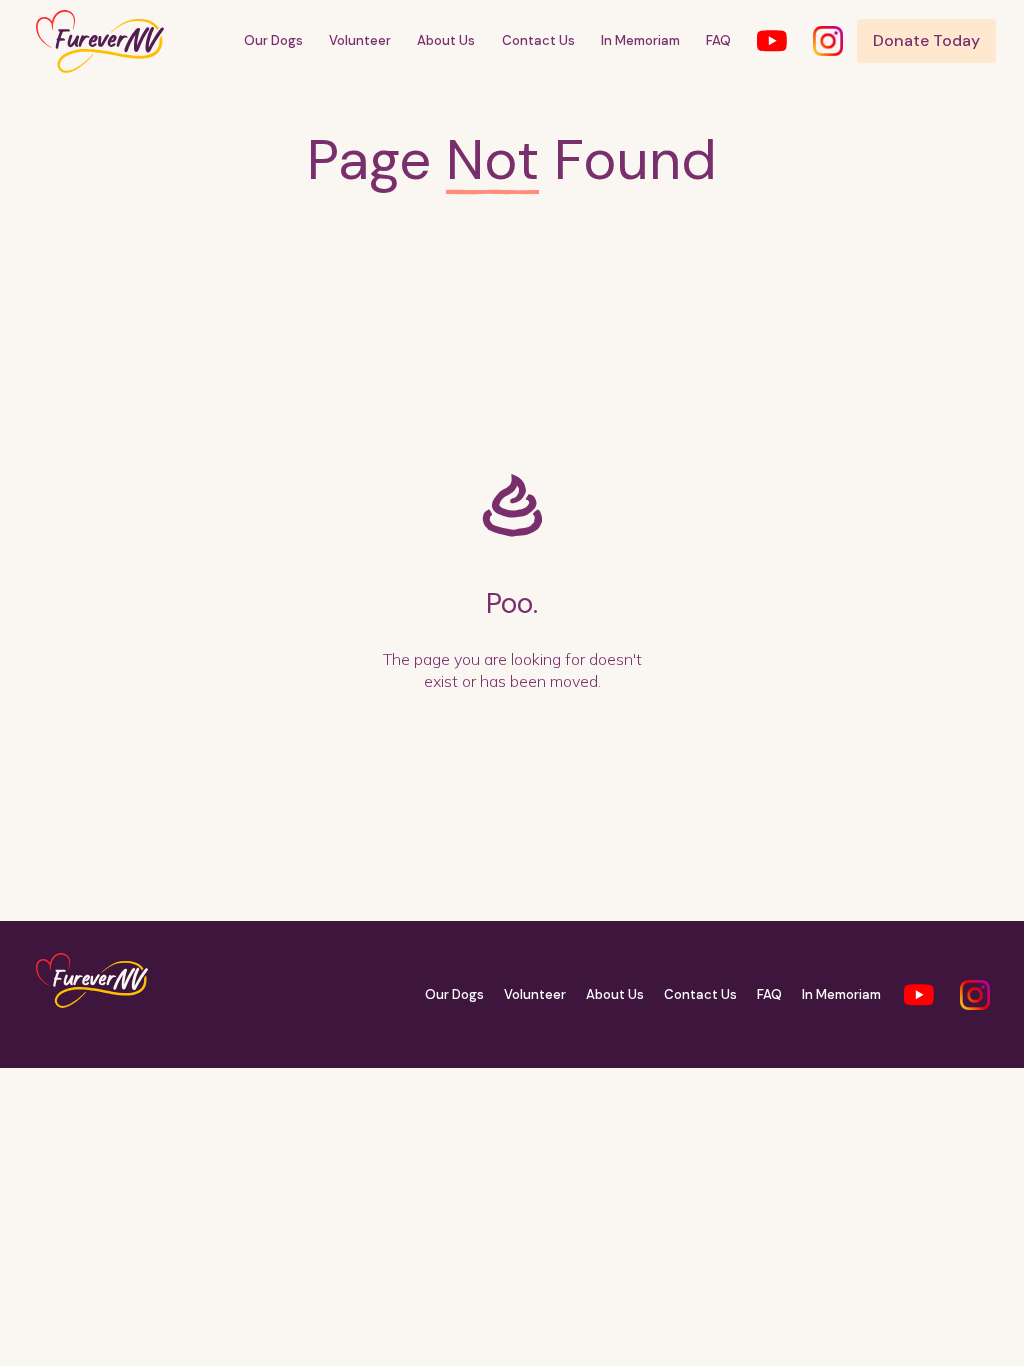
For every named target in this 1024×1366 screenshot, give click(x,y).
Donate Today (926, 40)
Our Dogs (273, 40)
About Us (446, 40)
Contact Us (538, 40)
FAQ (718, 40)
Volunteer (360, 40)
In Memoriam (640, 40)
